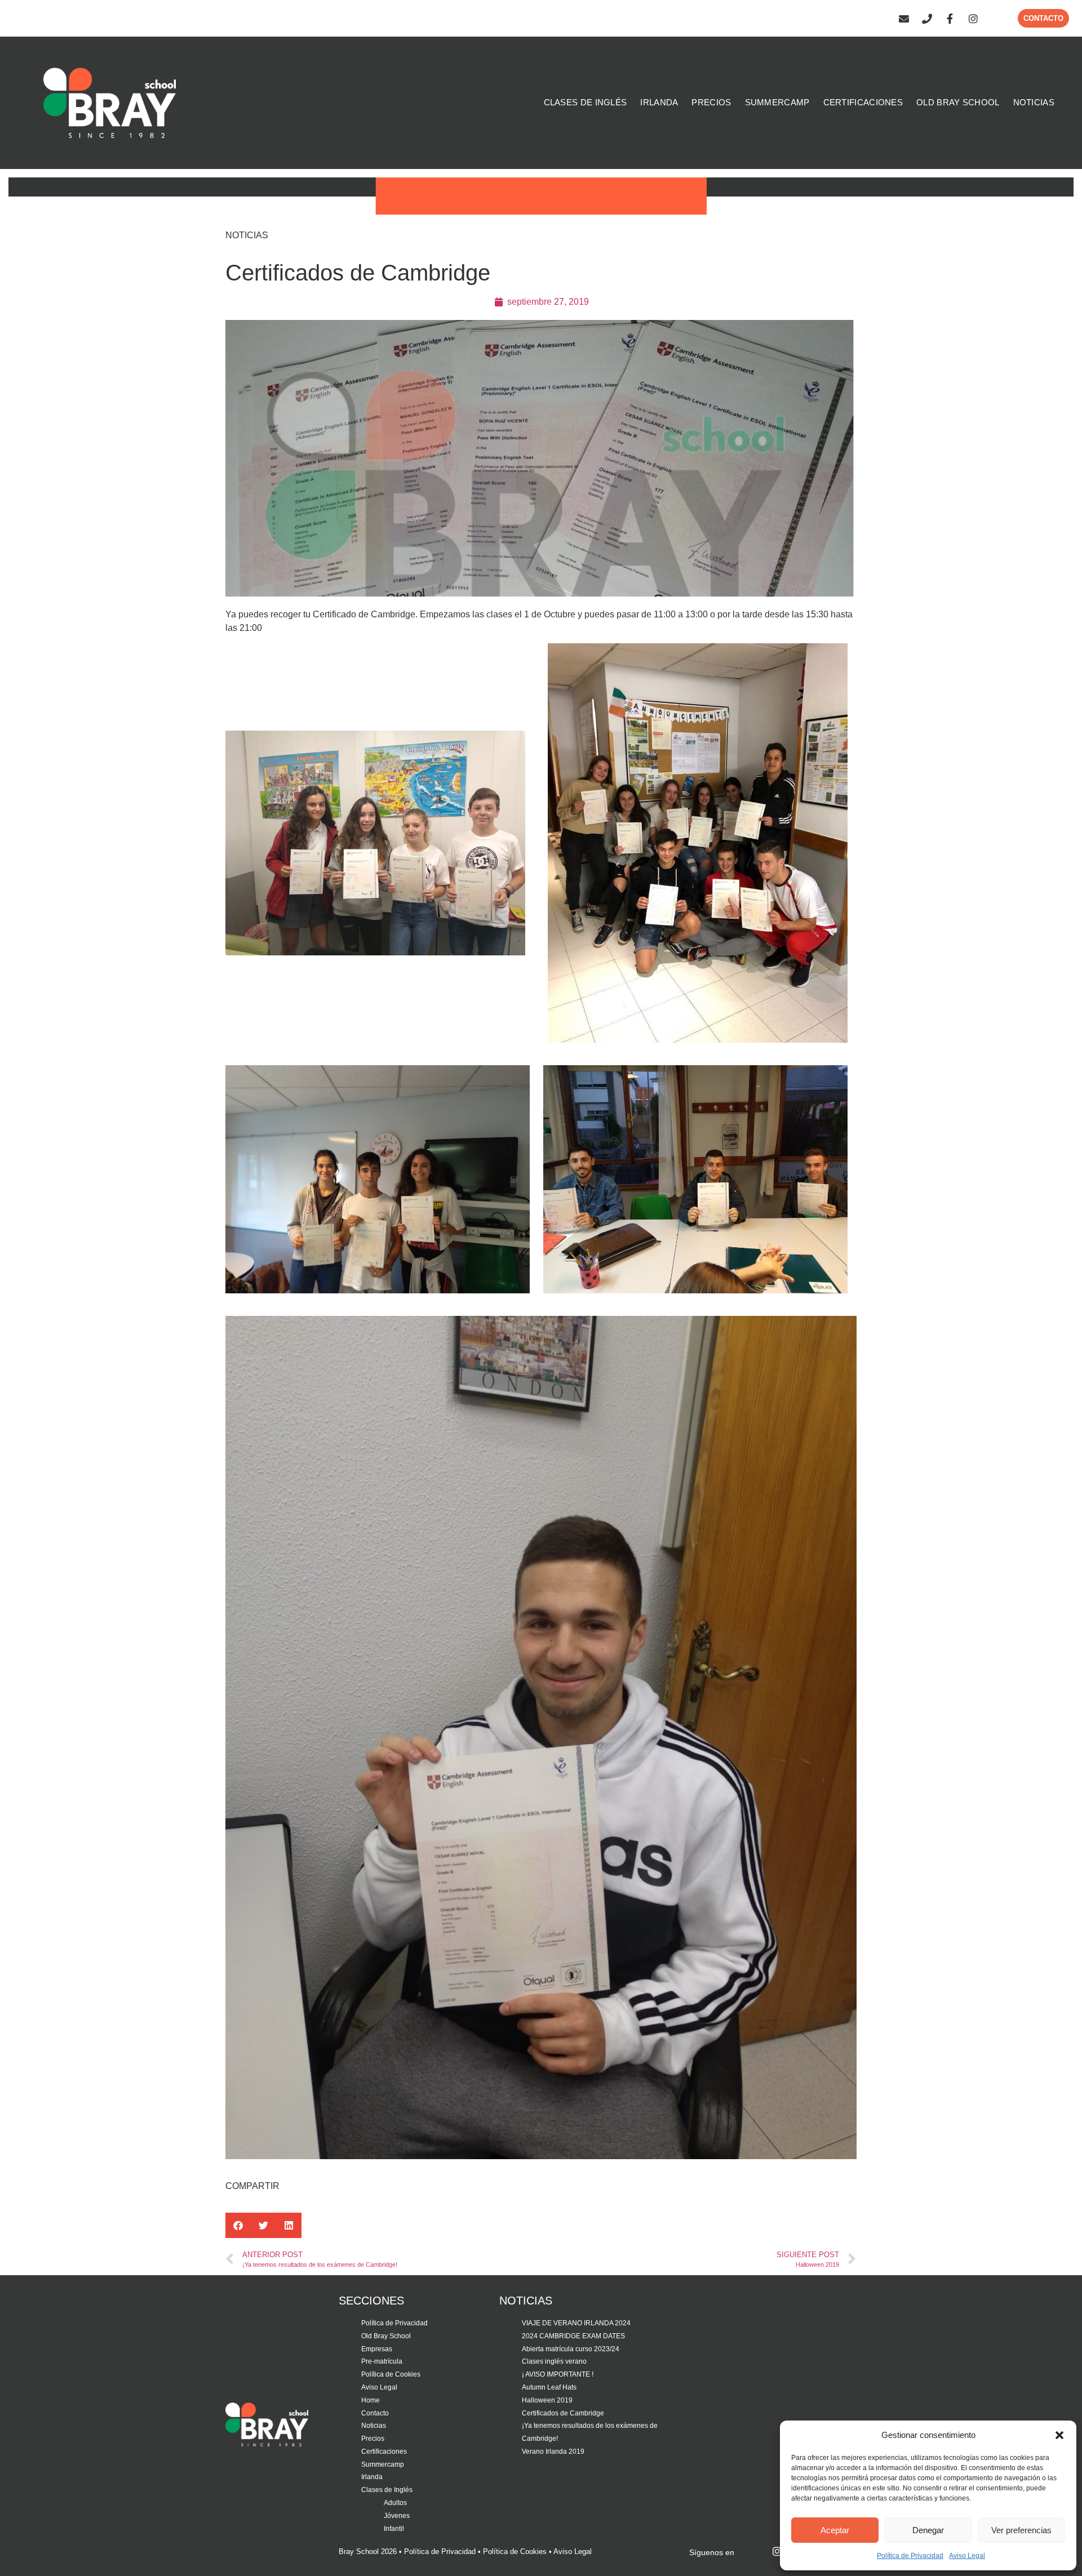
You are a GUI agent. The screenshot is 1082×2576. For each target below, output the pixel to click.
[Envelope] (904, 19)
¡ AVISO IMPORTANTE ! (558, 2374)
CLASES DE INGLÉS (586, 102)
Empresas (377, 2349)
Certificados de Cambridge (563, 2413)
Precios (373, 2439)
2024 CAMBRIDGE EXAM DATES (573, 2336)
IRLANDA (659, 102)
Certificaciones (384, 2452)
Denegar (928, 2530)
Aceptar (835, 2530)
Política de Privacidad (910, 2556)
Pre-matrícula (382, 2361)
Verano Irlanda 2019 (553, 2452)
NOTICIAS (1034, 102)
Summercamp (383, 2464)
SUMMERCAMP (777, 102)
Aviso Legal (967, 2556)
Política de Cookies (391, 2374)
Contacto (375, 2413)
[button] (1059, 2435)
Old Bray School (386, 2336)
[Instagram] (973, 19)
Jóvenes (397, 2516)
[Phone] (927, 19)
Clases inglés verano (554, 2361)
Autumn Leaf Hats (549, 2387)
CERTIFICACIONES (863, 102)
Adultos (395, 2503)
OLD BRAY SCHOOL (958, 102)
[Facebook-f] (950, 19)
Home (371, 2400)
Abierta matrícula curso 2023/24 (571, 2349)
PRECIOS (711, 102)
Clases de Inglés (387, 2490)
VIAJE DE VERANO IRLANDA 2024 (576, 2323)
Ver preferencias (1021, 2530)
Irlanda (372, 2477)
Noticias (374, 2426)
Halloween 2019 (547, 2400)
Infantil (394, 2529)
